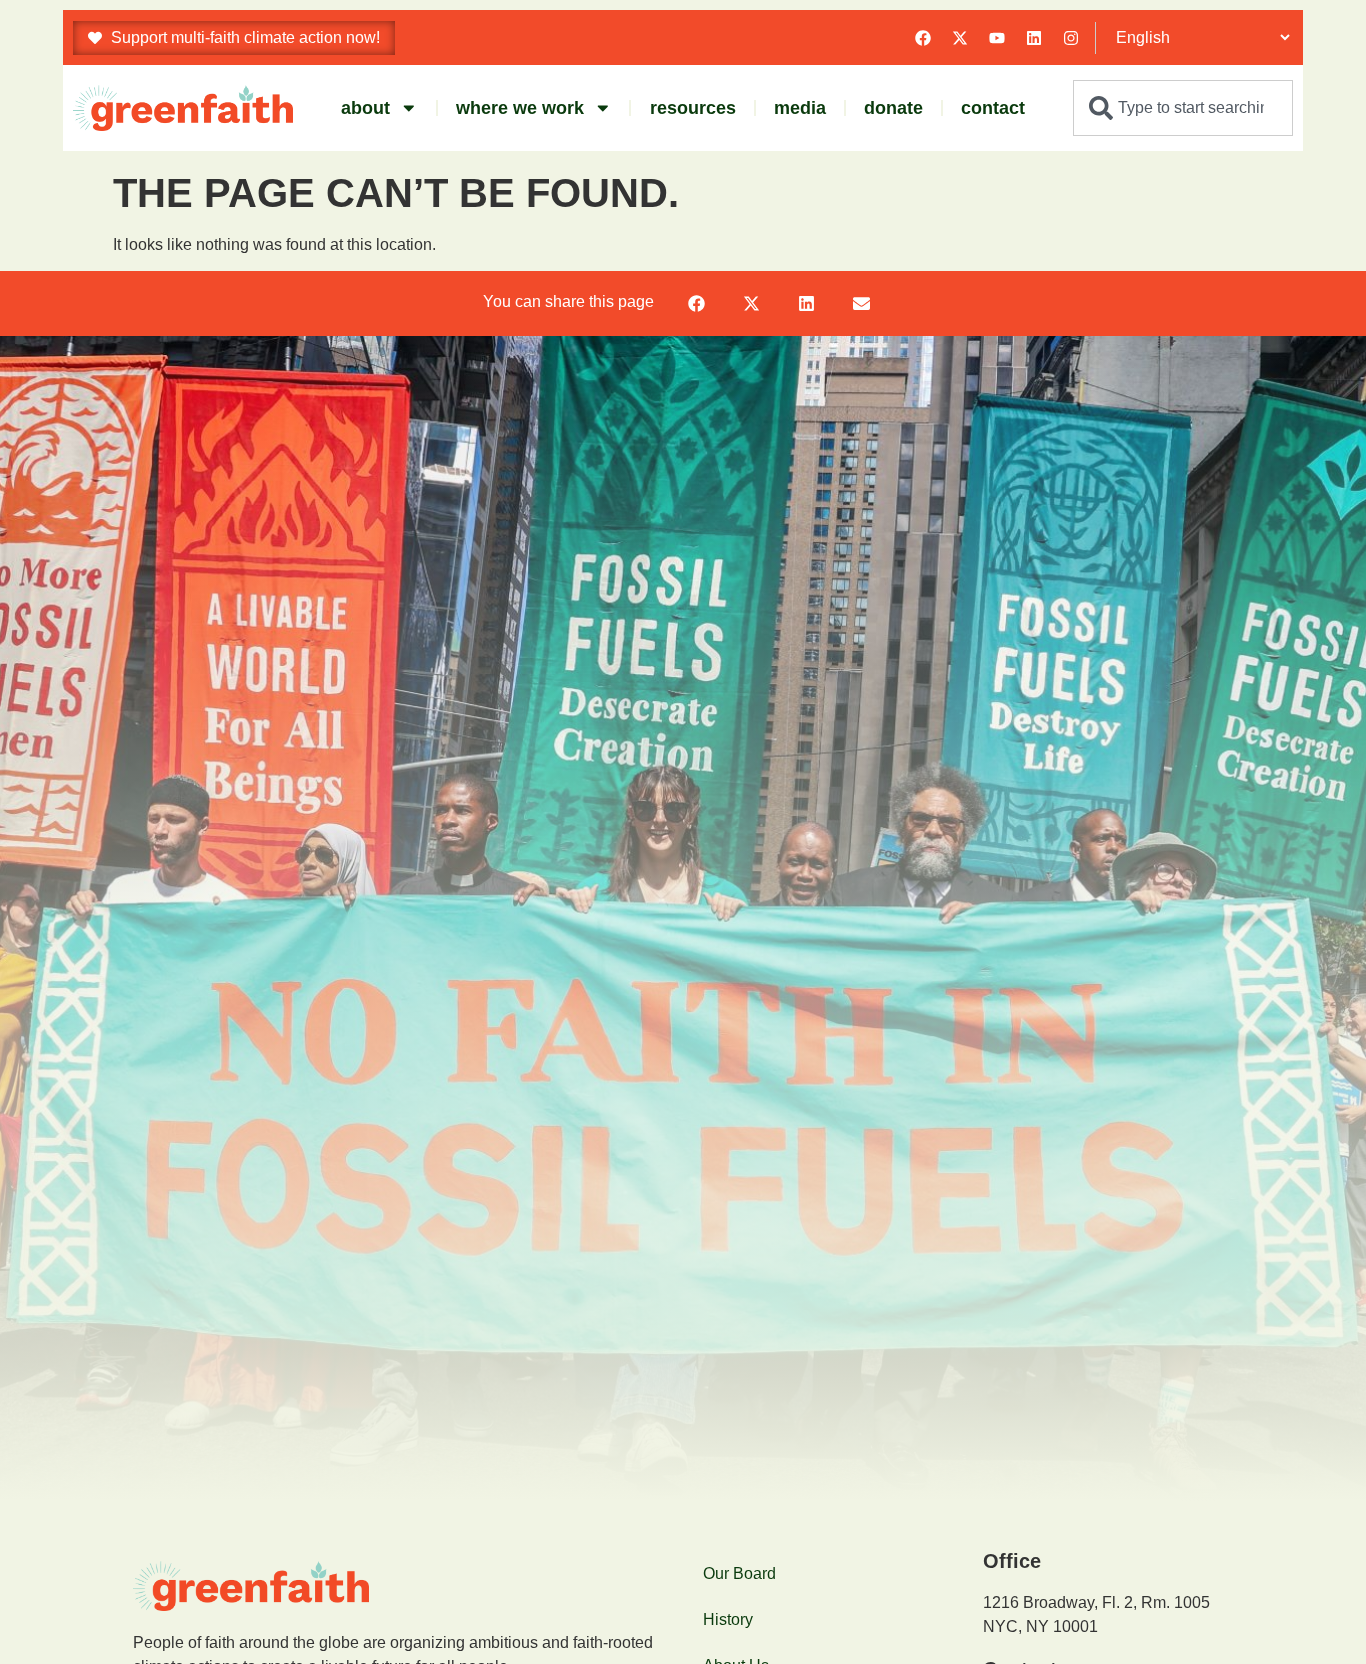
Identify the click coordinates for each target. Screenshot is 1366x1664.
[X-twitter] (960, 38)
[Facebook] (923, 38)
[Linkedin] (1034, 38)
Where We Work (520, 108)
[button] (696, 303)
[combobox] (1183, 108)
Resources (693, 108)
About (365, 108)
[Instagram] (1071, 38)
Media (800, 108)
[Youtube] (997, 38)
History (728, 1619)
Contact (993, 108)
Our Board (739, 1573)
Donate (893, 108)
